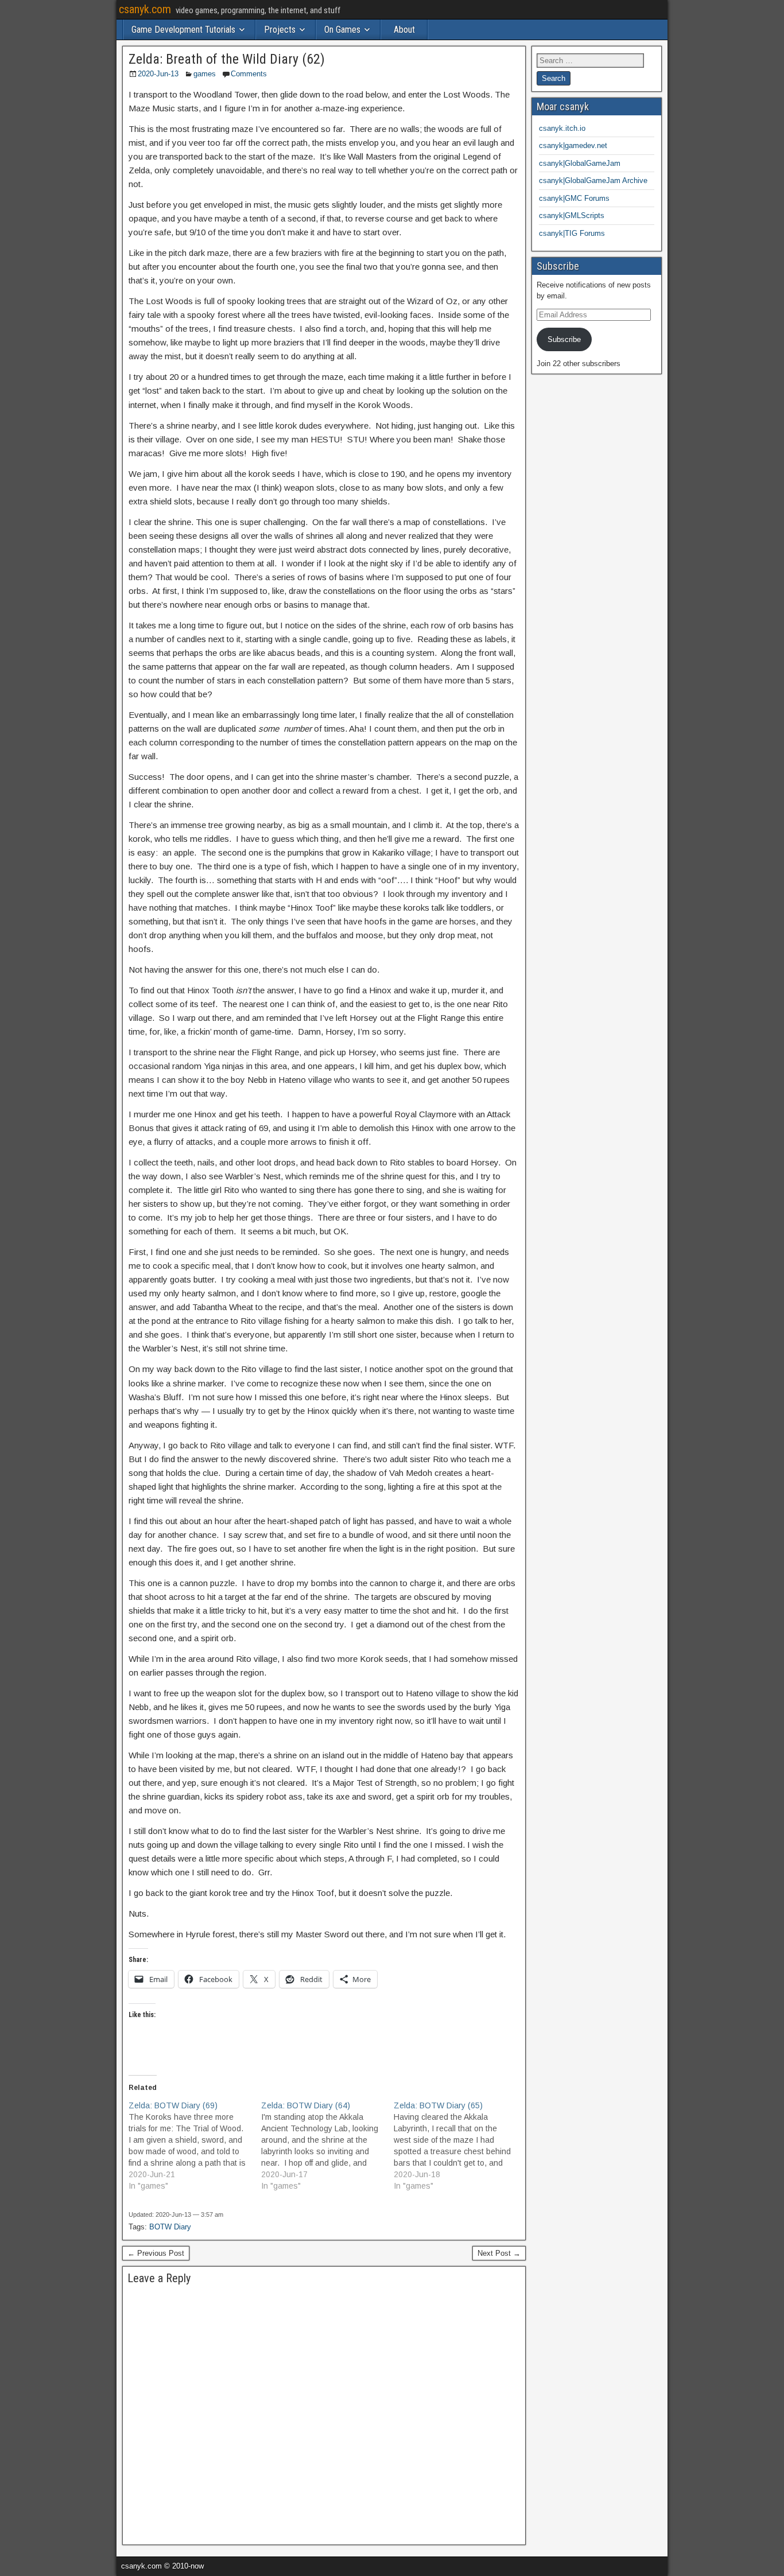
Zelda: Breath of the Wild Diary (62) (227, 59)
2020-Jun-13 (158, 74)
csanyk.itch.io (562, 128)
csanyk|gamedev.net (573, 145)
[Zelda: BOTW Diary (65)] (460, 2146)
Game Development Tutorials (183, 30)
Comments (249, 74)
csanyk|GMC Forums (574, 198)
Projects (280, 30)
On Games (342, 30)
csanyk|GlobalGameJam (580, 163)
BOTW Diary (170, 2227)
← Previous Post (156, 2253)
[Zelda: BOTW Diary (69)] (195, 2146)
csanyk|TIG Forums (572, 233)
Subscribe (564, 339)
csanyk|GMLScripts (572, 215)
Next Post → (499, 2253)
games (205, 74)
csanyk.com (145, 9)
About (404, 30)
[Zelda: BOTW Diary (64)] (327, 2146)
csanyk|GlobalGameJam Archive (593, 180)
